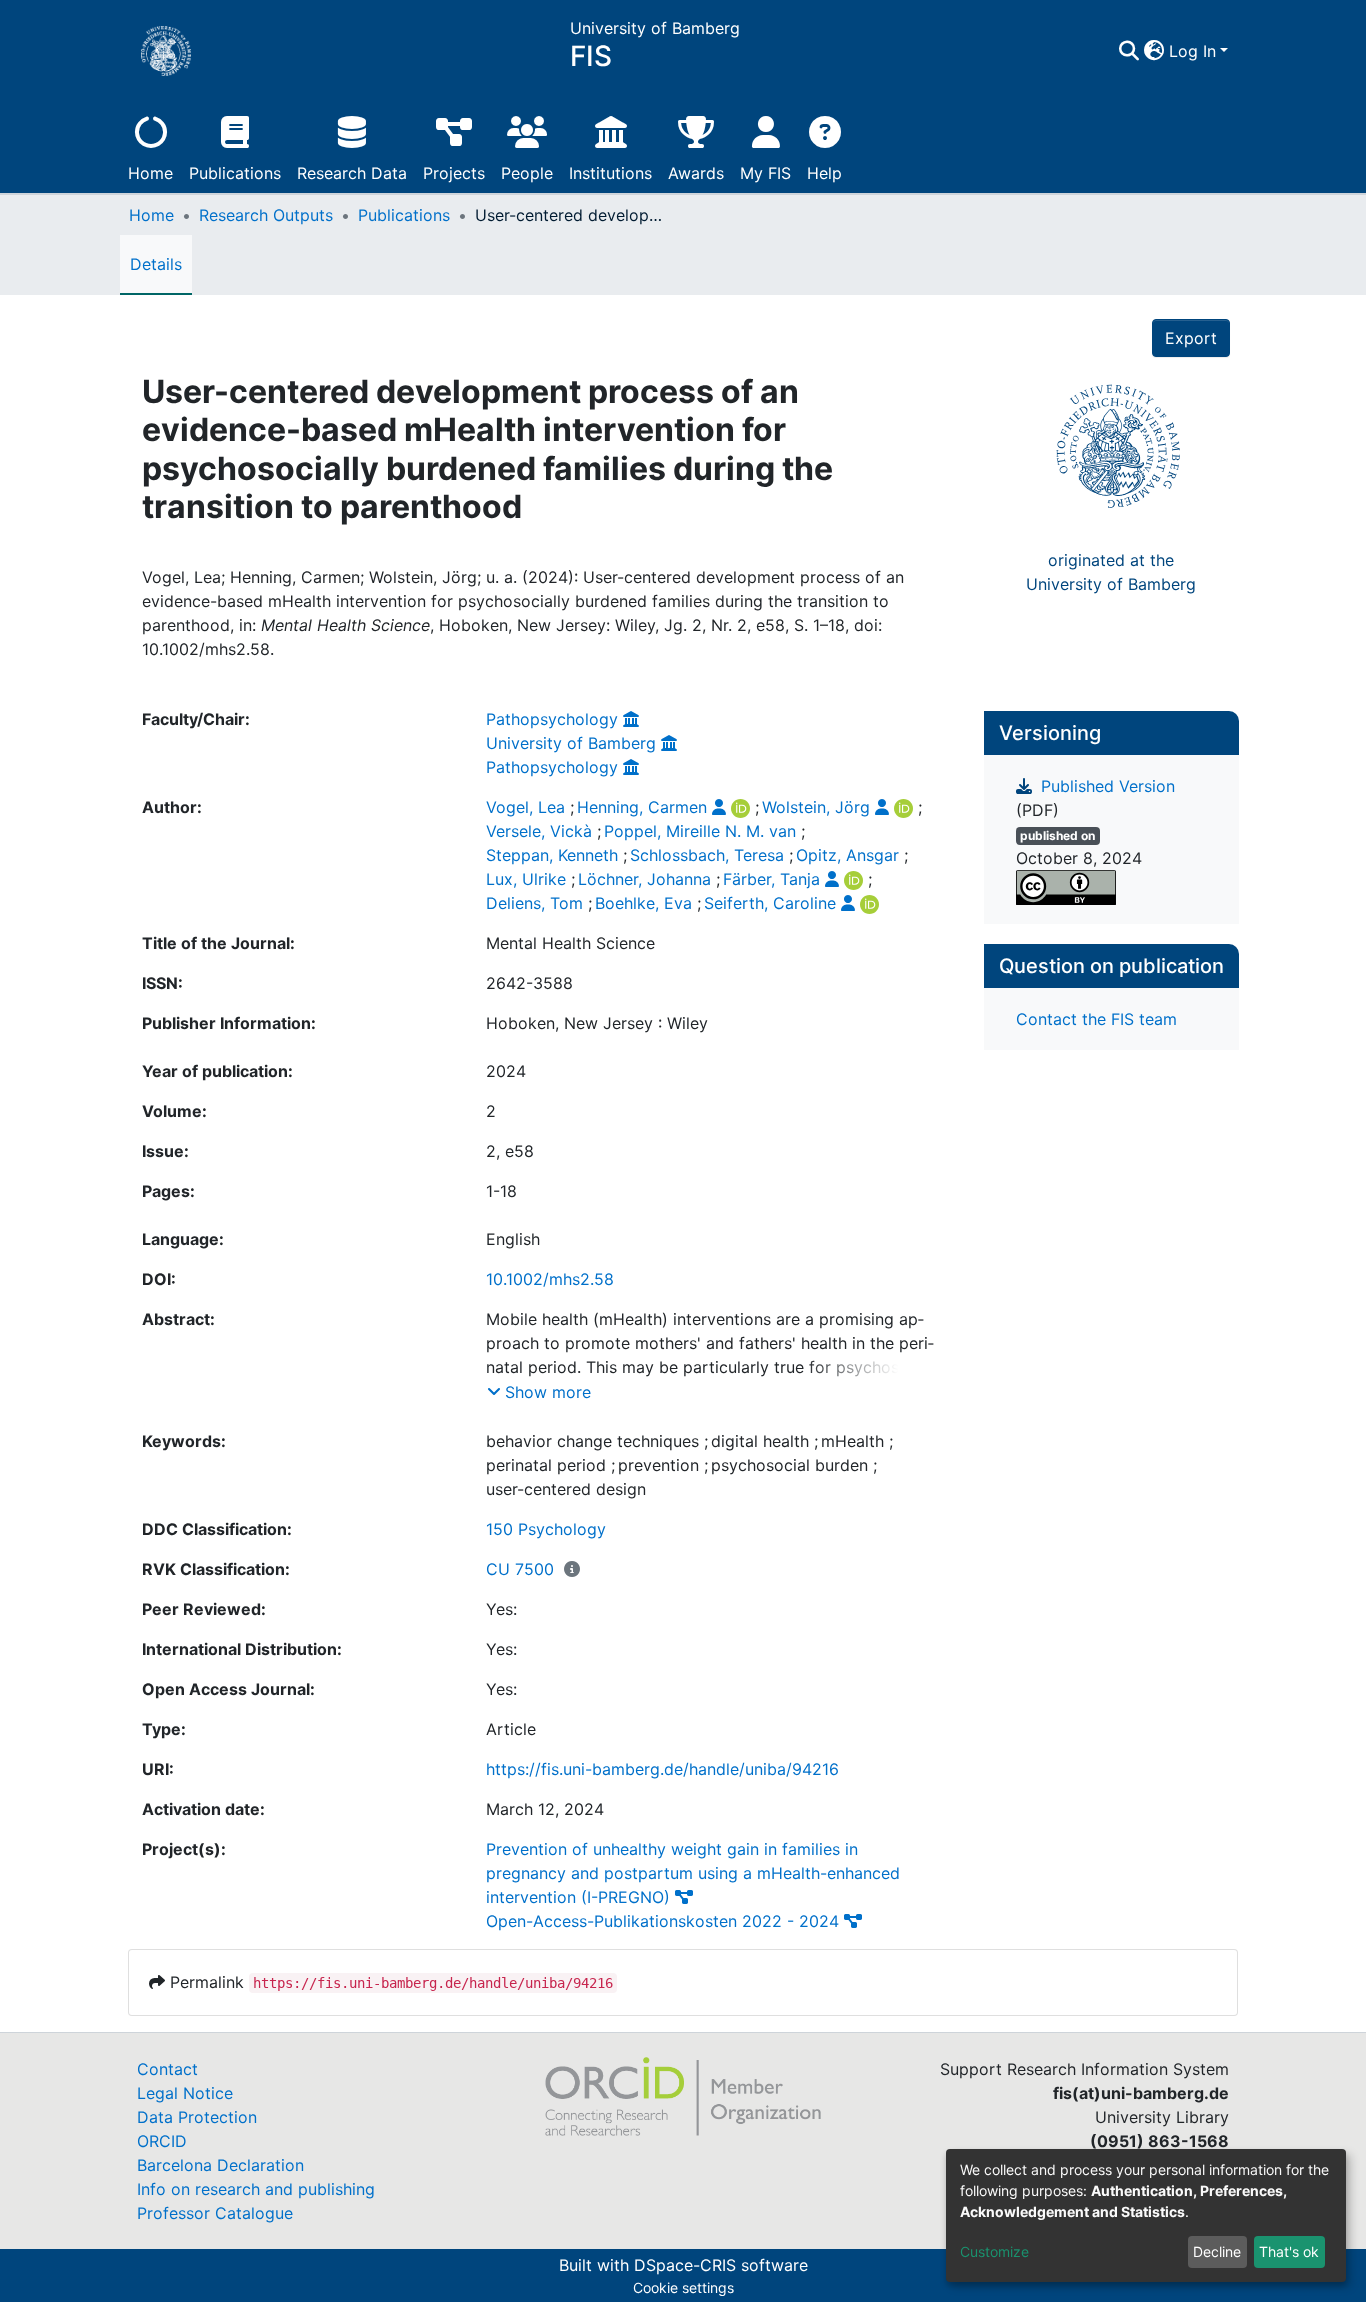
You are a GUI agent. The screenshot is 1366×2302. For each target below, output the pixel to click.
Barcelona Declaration (220, 2165)
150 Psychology (546, 1529)
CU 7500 (520, 1569)
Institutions (610, 173)
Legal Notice (185, 2093)
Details (156, 264)
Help (824, 173)
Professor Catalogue (215, 2213)
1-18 (501, 1191)
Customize (994, 2251)
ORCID (162, 2141)
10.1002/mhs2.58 (550, 1279)
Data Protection (197, 2117)
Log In (1192, 51)
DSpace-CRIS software (721, 2265)
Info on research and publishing (256, 2189)
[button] (1154, 51)
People (527, 173)
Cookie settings (683, 2287)
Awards (696, 173)
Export (1191, 338)
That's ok (1289, 2251)
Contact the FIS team (1096, 1019)
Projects (454, 173)
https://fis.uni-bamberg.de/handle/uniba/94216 (662, 1769)
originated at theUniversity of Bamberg (1111, 572)
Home (150, 173)
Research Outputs (266, 215)
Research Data (352, 173)
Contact (167, 2069)
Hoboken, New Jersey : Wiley (597, 1023)
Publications (235, 173)
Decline (1217, 2251)
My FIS (765, 173)
